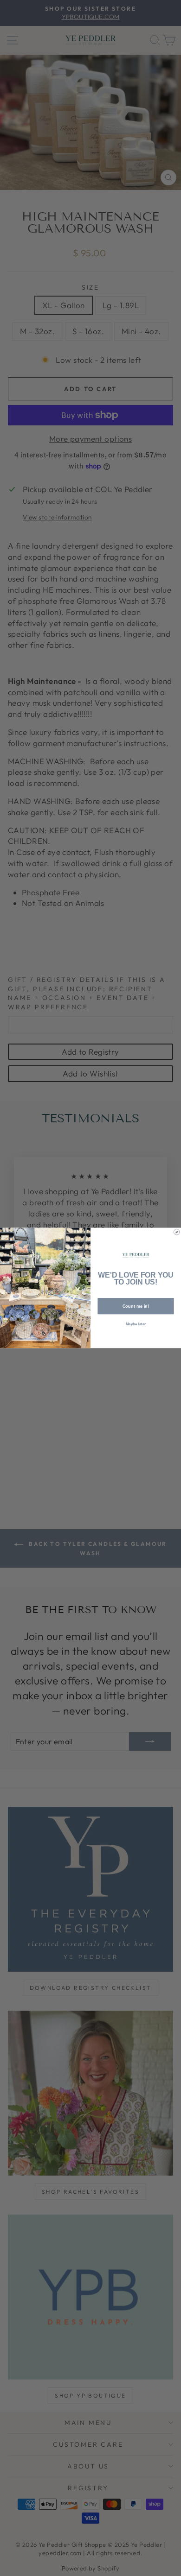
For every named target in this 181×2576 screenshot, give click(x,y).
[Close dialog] (176, 1232)
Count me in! (136, 1306)
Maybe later (136, 1325)
